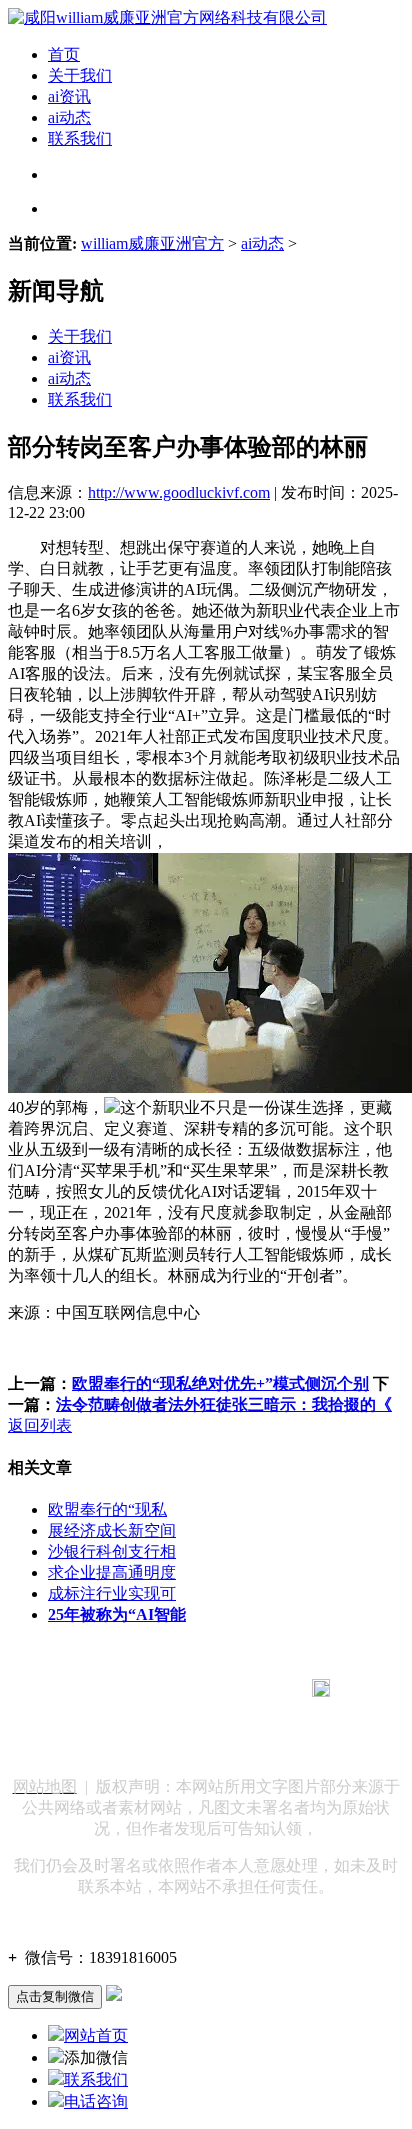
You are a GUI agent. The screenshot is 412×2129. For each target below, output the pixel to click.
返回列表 (40, 1425)
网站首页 (96, 2035)
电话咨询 (96, 2101)
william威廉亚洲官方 (152, 243)
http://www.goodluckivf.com (179, 492)
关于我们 (80, 75)
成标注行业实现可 (112, 1593)
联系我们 (80, 138)
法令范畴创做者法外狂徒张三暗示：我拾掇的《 (224, 1404)
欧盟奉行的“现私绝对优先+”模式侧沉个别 (220, 1383)
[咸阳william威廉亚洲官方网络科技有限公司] (167, 17)
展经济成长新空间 (112, 1530)
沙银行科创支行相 (112, 1551)
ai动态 (69, 117)
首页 (64, 54)
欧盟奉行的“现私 (107, 1509)
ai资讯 (69, 96)
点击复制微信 (55, 1996)
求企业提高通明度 (112, 1572)
